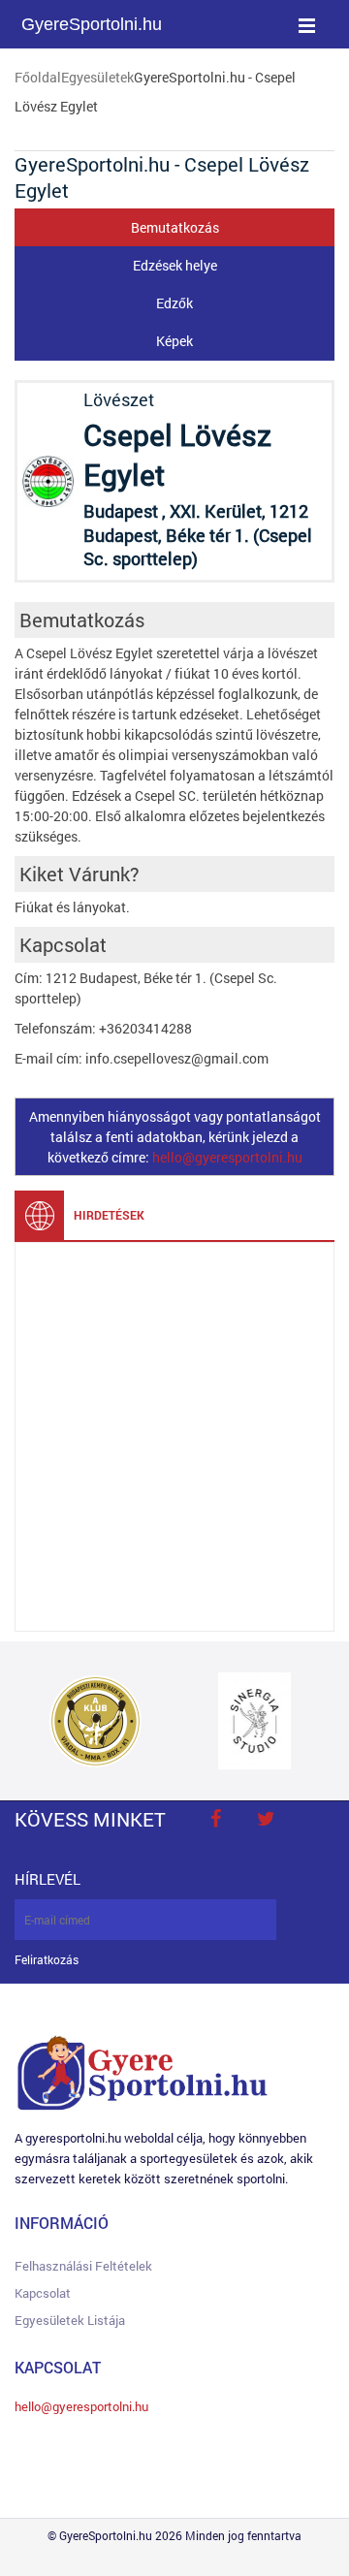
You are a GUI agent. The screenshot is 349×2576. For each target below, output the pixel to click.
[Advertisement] (174, 1437)
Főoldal (38, 77)
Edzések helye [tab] (175, 265)
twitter (266, 1819)
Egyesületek (97, 77)
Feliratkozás (47, 1960)
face (215, 1819)
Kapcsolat (43, 2293)
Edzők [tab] (174, 303)
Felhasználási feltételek (83, 2266)
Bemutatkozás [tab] (175, 227)
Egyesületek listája (70, 2320)
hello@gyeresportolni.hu (227, 1157)
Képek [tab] (174, 341)
